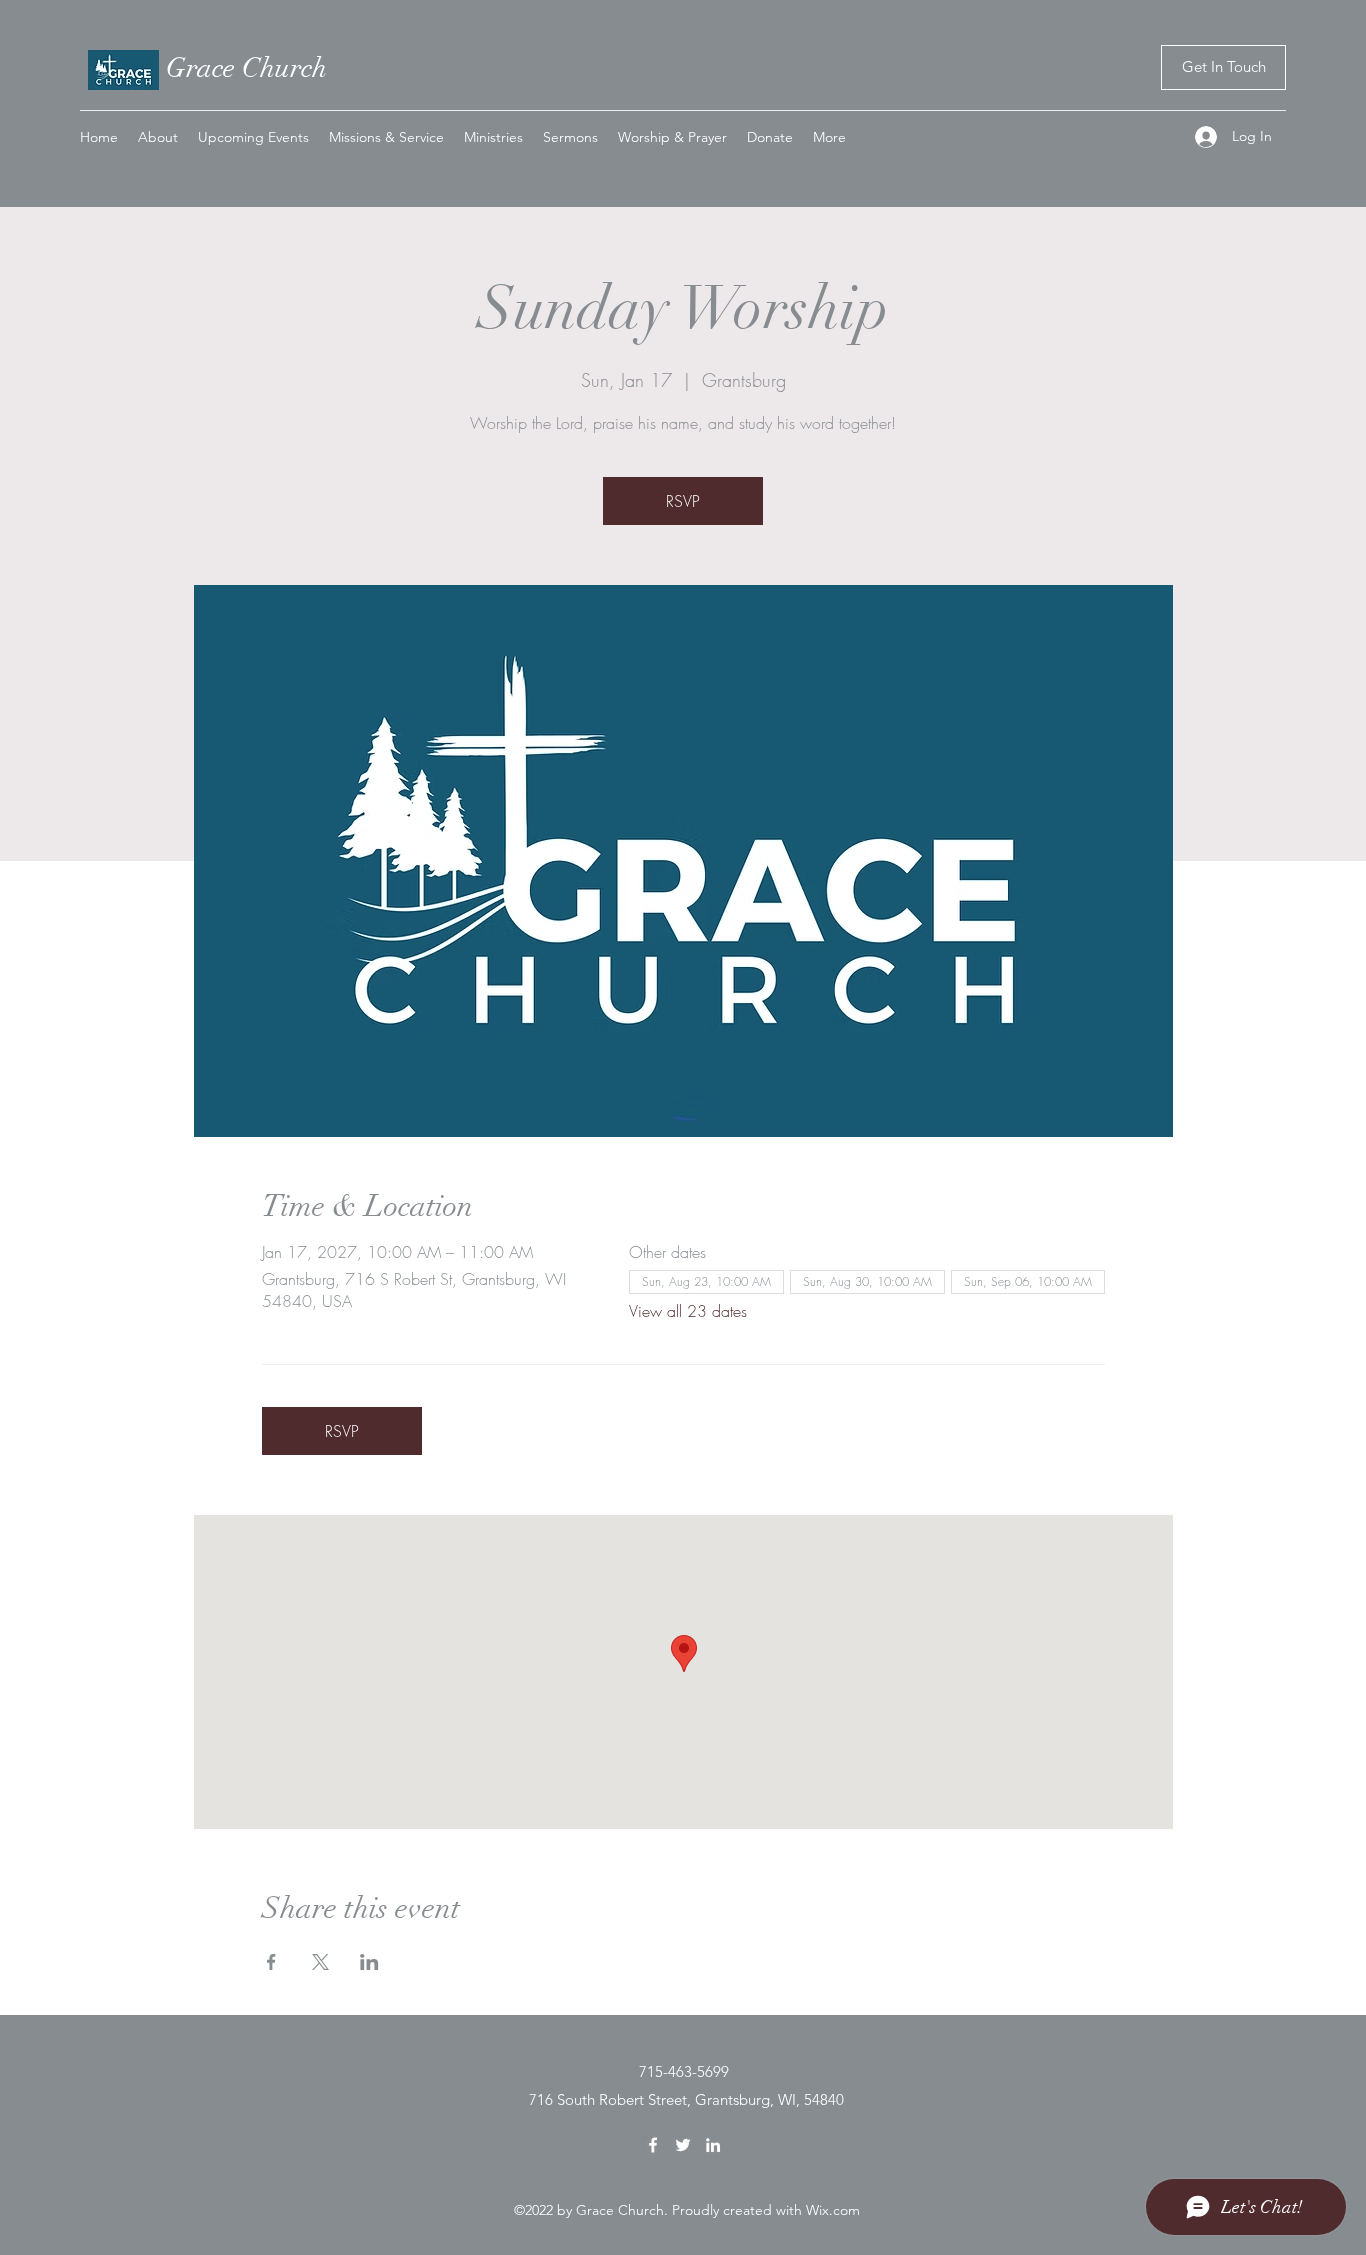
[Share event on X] (320, 1962)
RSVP (683, 501)
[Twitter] (683, 2145)
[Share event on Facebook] (271, 1962)
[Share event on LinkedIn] (369, 1962)
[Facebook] (653, 2145)
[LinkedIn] (713, 2145)
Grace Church (246, 68)
